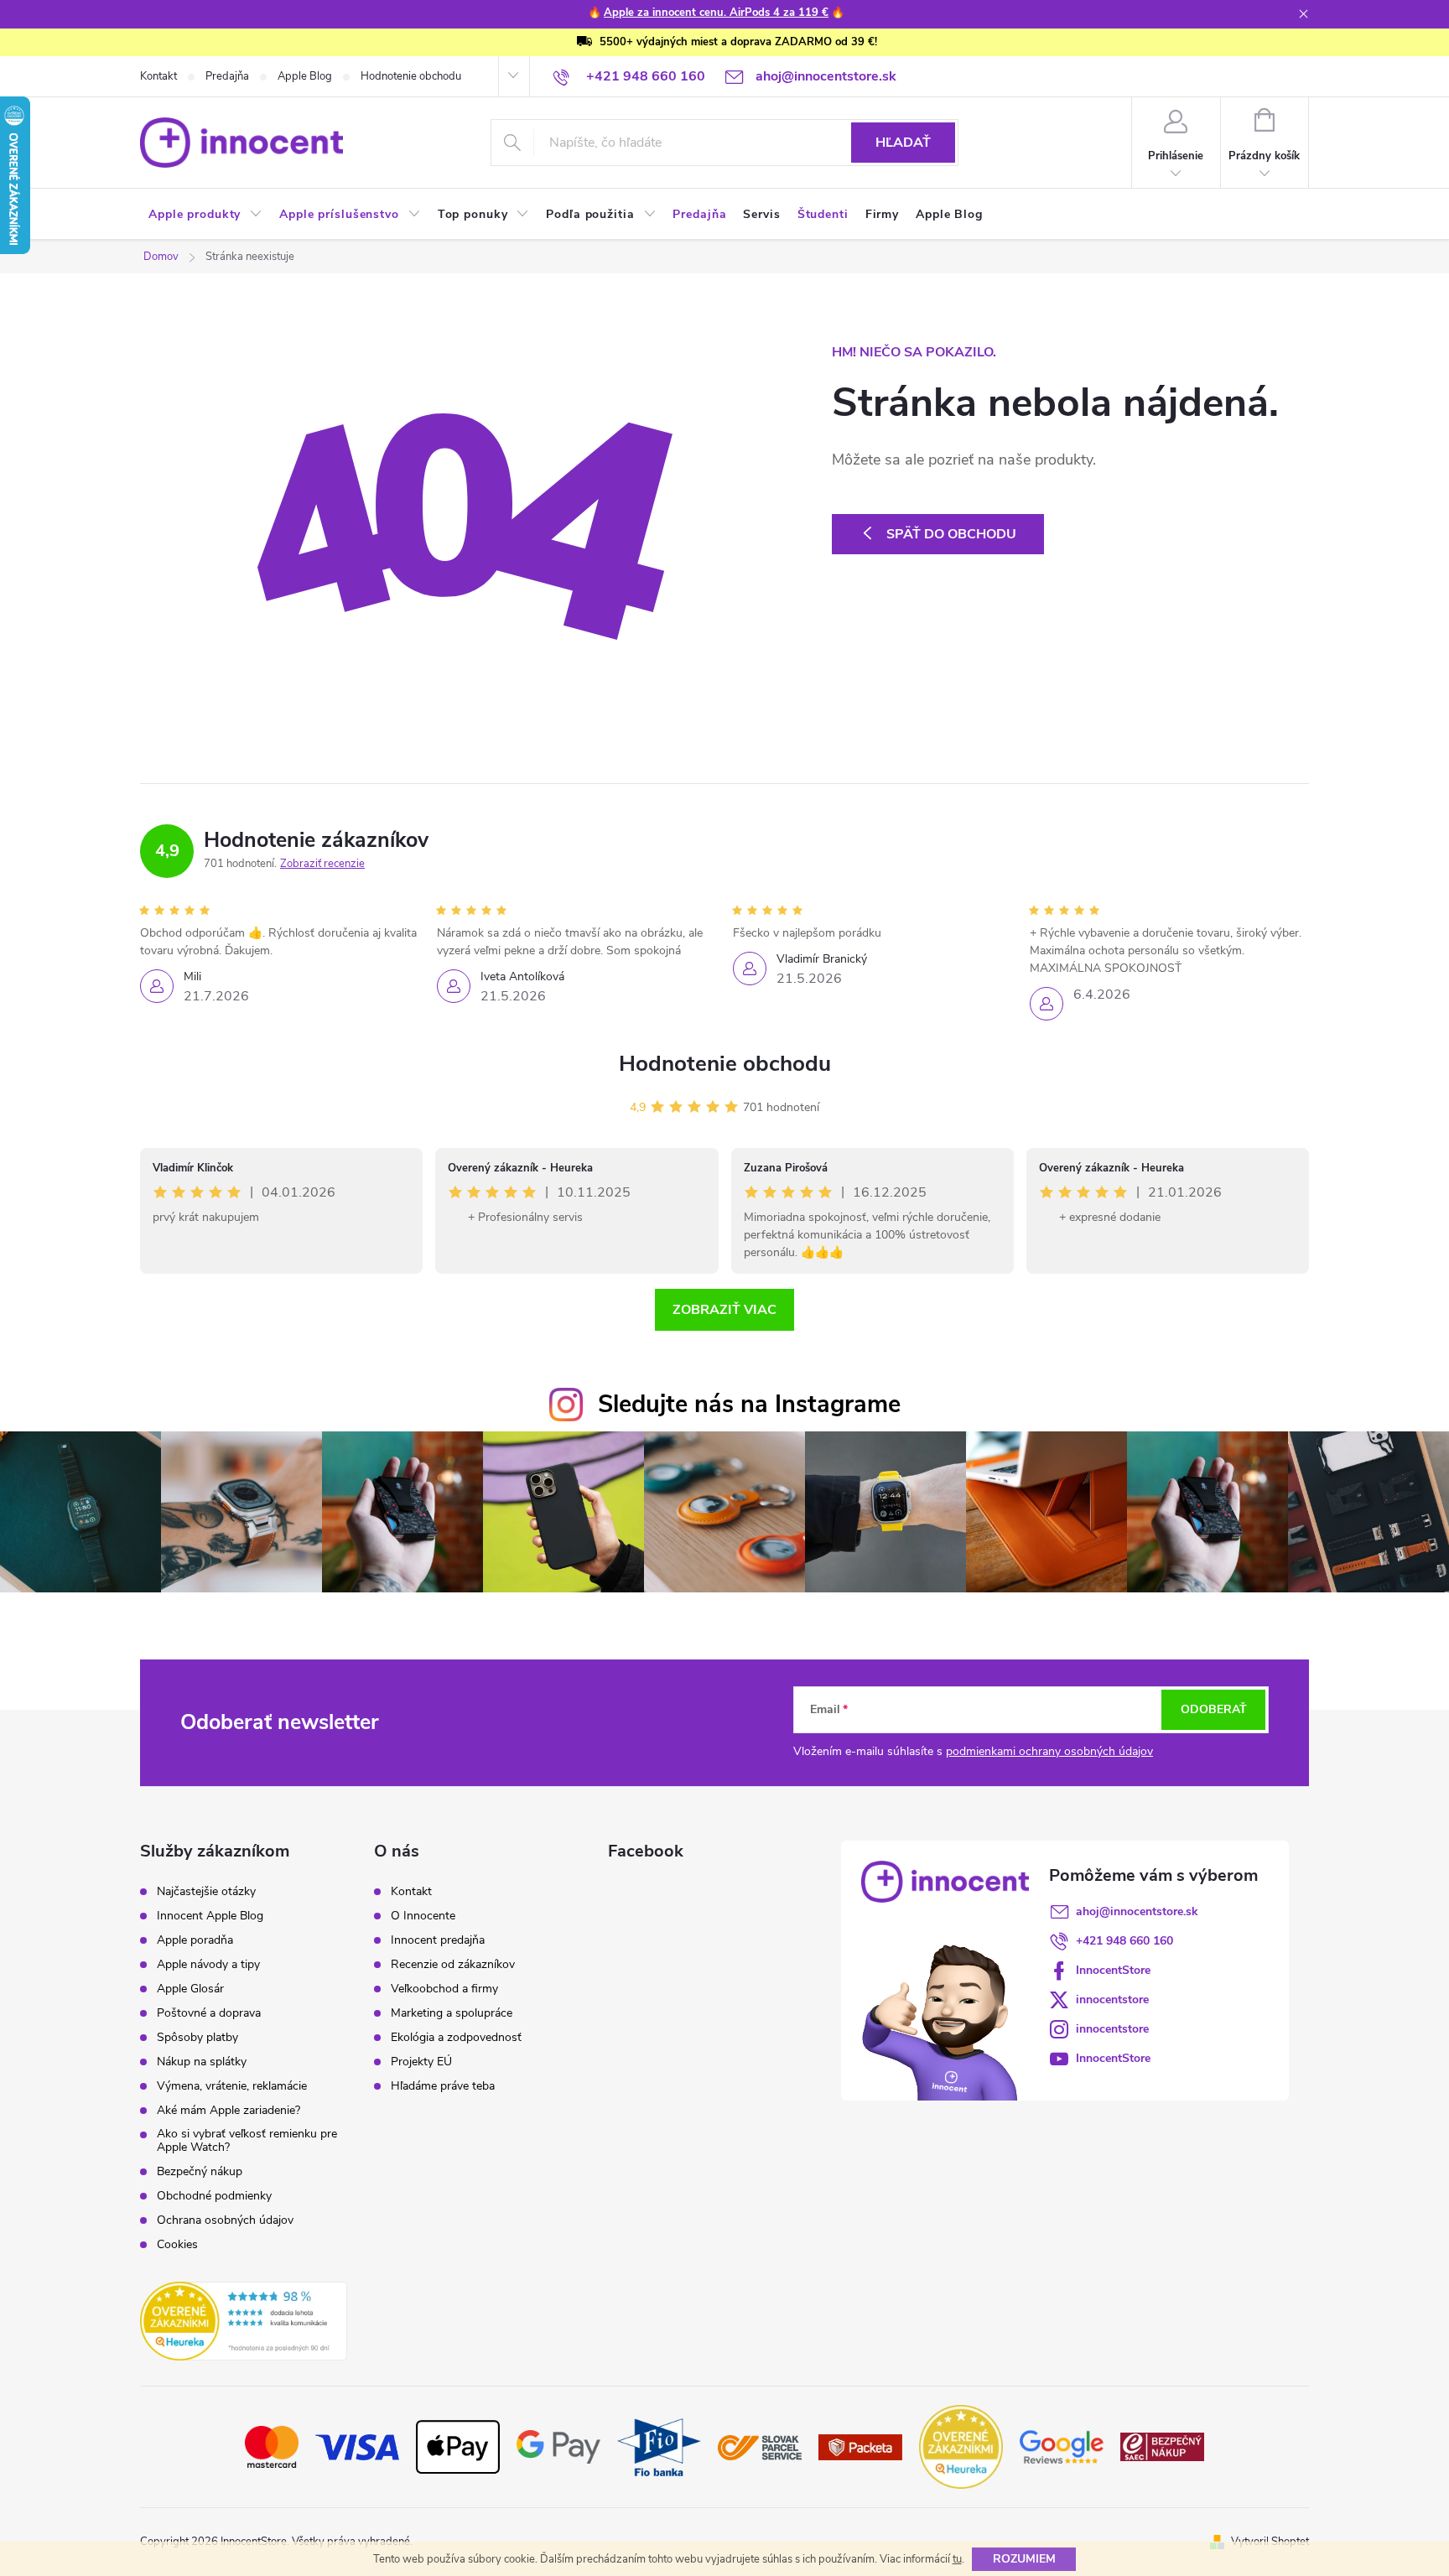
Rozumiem (1024, 2559)
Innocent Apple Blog (210, 1916)
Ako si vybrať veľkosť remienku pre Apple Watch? (247, 2141)
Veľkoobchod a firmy (444, 1989)
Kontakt (158, 76)
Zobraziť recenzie (322, 864)
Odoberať (1214, 1709)
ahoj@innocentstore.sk (1137, 1911)
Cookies (177, 2245)
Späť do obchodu (951, 534)
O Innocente (423, 1916)
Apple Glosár (190, 1989)
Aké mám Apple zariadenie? (229, 2111)
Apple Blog (305, 76)
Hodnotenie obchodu (411, 76)
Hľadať (903, 143)
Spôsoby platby (197, 2038)
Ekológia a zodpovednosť (456, 2038)
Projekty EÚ (421, 2062)
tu (957, 2559)
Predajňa (227, 76)
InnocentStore (1113, 1970)
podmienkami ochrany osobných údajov (1049, 1751)
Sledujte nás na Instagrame (749, 1404)
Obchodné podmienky (214, 2196)
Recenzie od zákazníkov (453, 1965)
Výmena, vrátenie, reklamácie (232, 2086)
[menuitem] (205, 215)
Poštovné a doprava (209, 2013)
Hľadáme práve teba (443, 2086)
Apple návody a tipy (208, 1965)
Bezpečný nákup (200, 2172)
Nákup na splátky (202, 2062)
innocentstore (1112, 2000)
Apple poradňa (195, 1940)
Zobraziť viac (724, 1310)
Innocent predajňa (438, 1940)
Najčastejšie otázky (206, 1892)
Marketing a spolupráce (452, 2013)
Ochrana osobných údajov (225, 2220)
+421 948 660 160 (1124, 1941)
